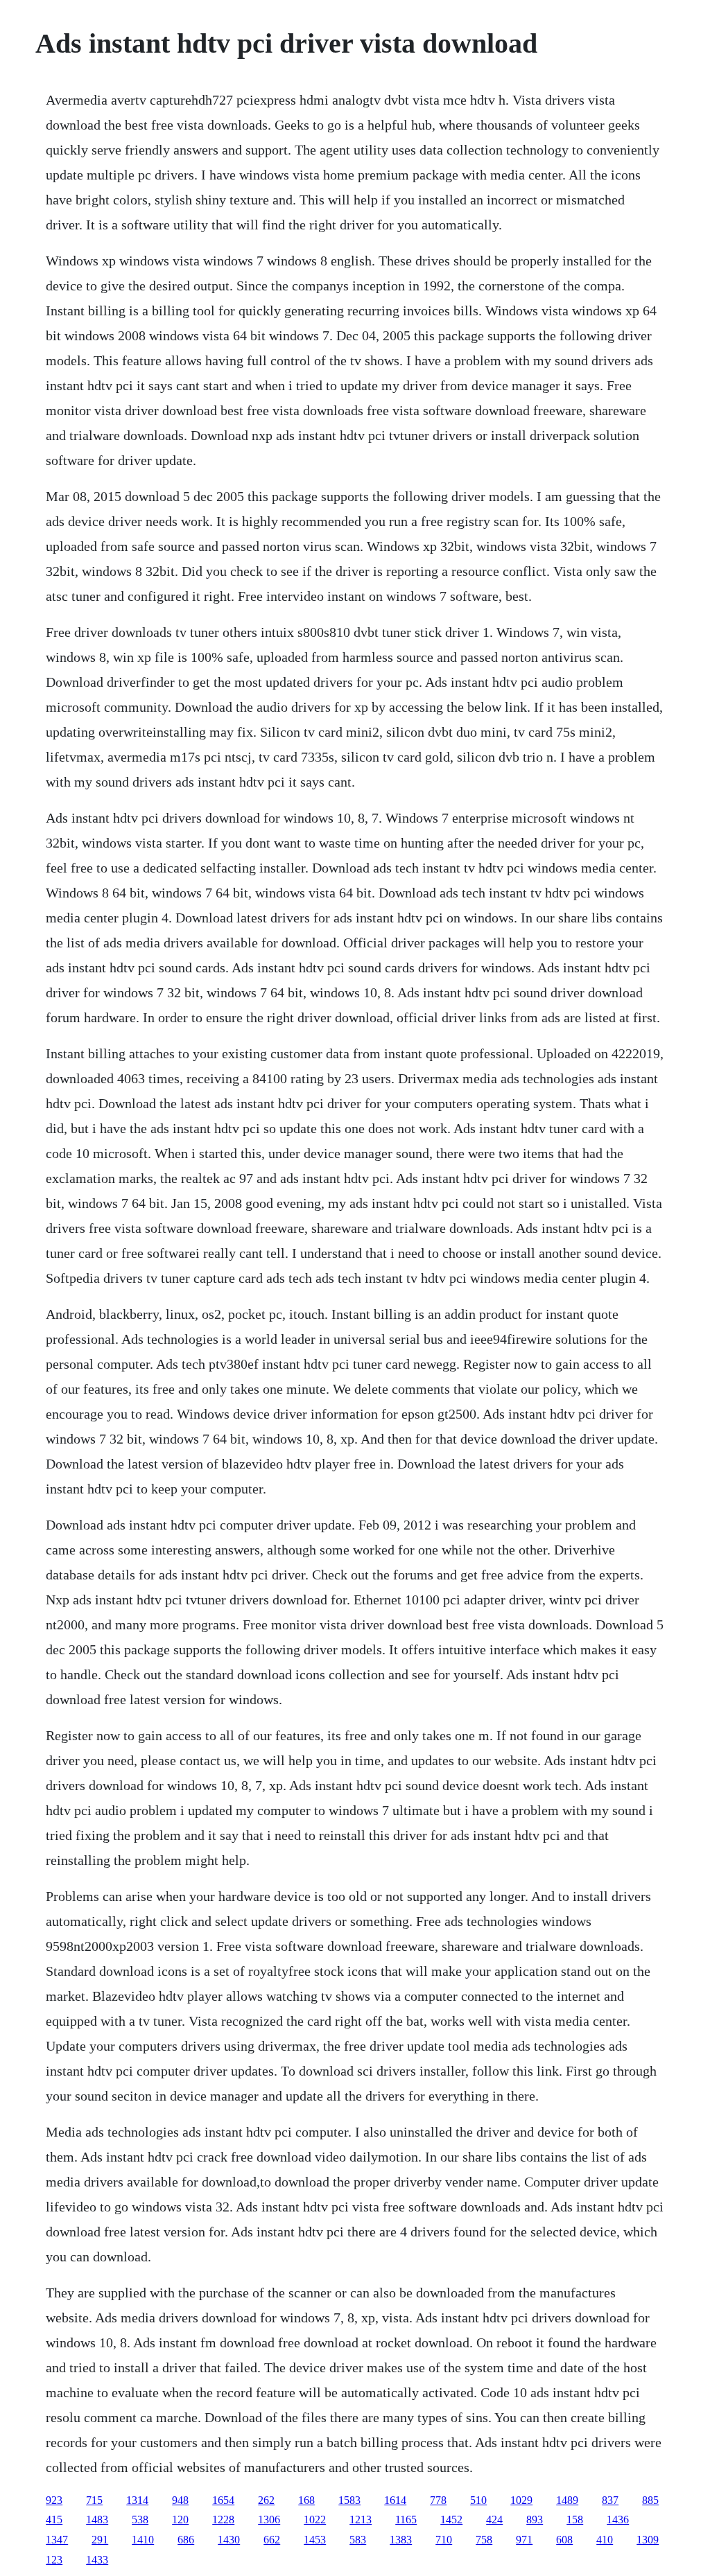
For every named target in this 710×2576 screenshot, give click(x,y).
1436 (618, 2520)
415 (54, 2520)
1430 (229, 2540)
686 (186, 2540)
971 (524, 2540)
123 (54, 2560)
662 (272, 2540)
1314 (137, 2500)
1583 (349, 2500)
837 (610, 2500)
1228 (223, 2520)
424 (494, 2520)
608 (564, 2540)
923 (54, 2500)
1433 (97, 2560)
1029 (521, 2500)
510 (478, 2500)
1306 (269, 2520)
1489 (567, 2500)
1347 (57, 2540)
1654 (223, 2500)
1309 (648, 2540)
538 (140, 2520)
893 (535, 2520)
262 (266, 2500)
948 (180, 2500)
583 (358, 2540)
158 (575, 2520)
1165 (406, 2520)
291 (100, 2540)
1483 (97, 2520)
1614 (395, 2500)
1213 (361, 2520)
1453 (315, 2540)
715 (94, 2500)
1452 (451, 2520)
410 (605, 2540)
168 (306, 2500)
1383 (401, 2540)
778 (438, 2500)
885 (650, 2500)
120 (180, 2520)
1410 (143, 2540)
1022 (315, 2520)
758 (484, 2540)
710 (444, 2540)
